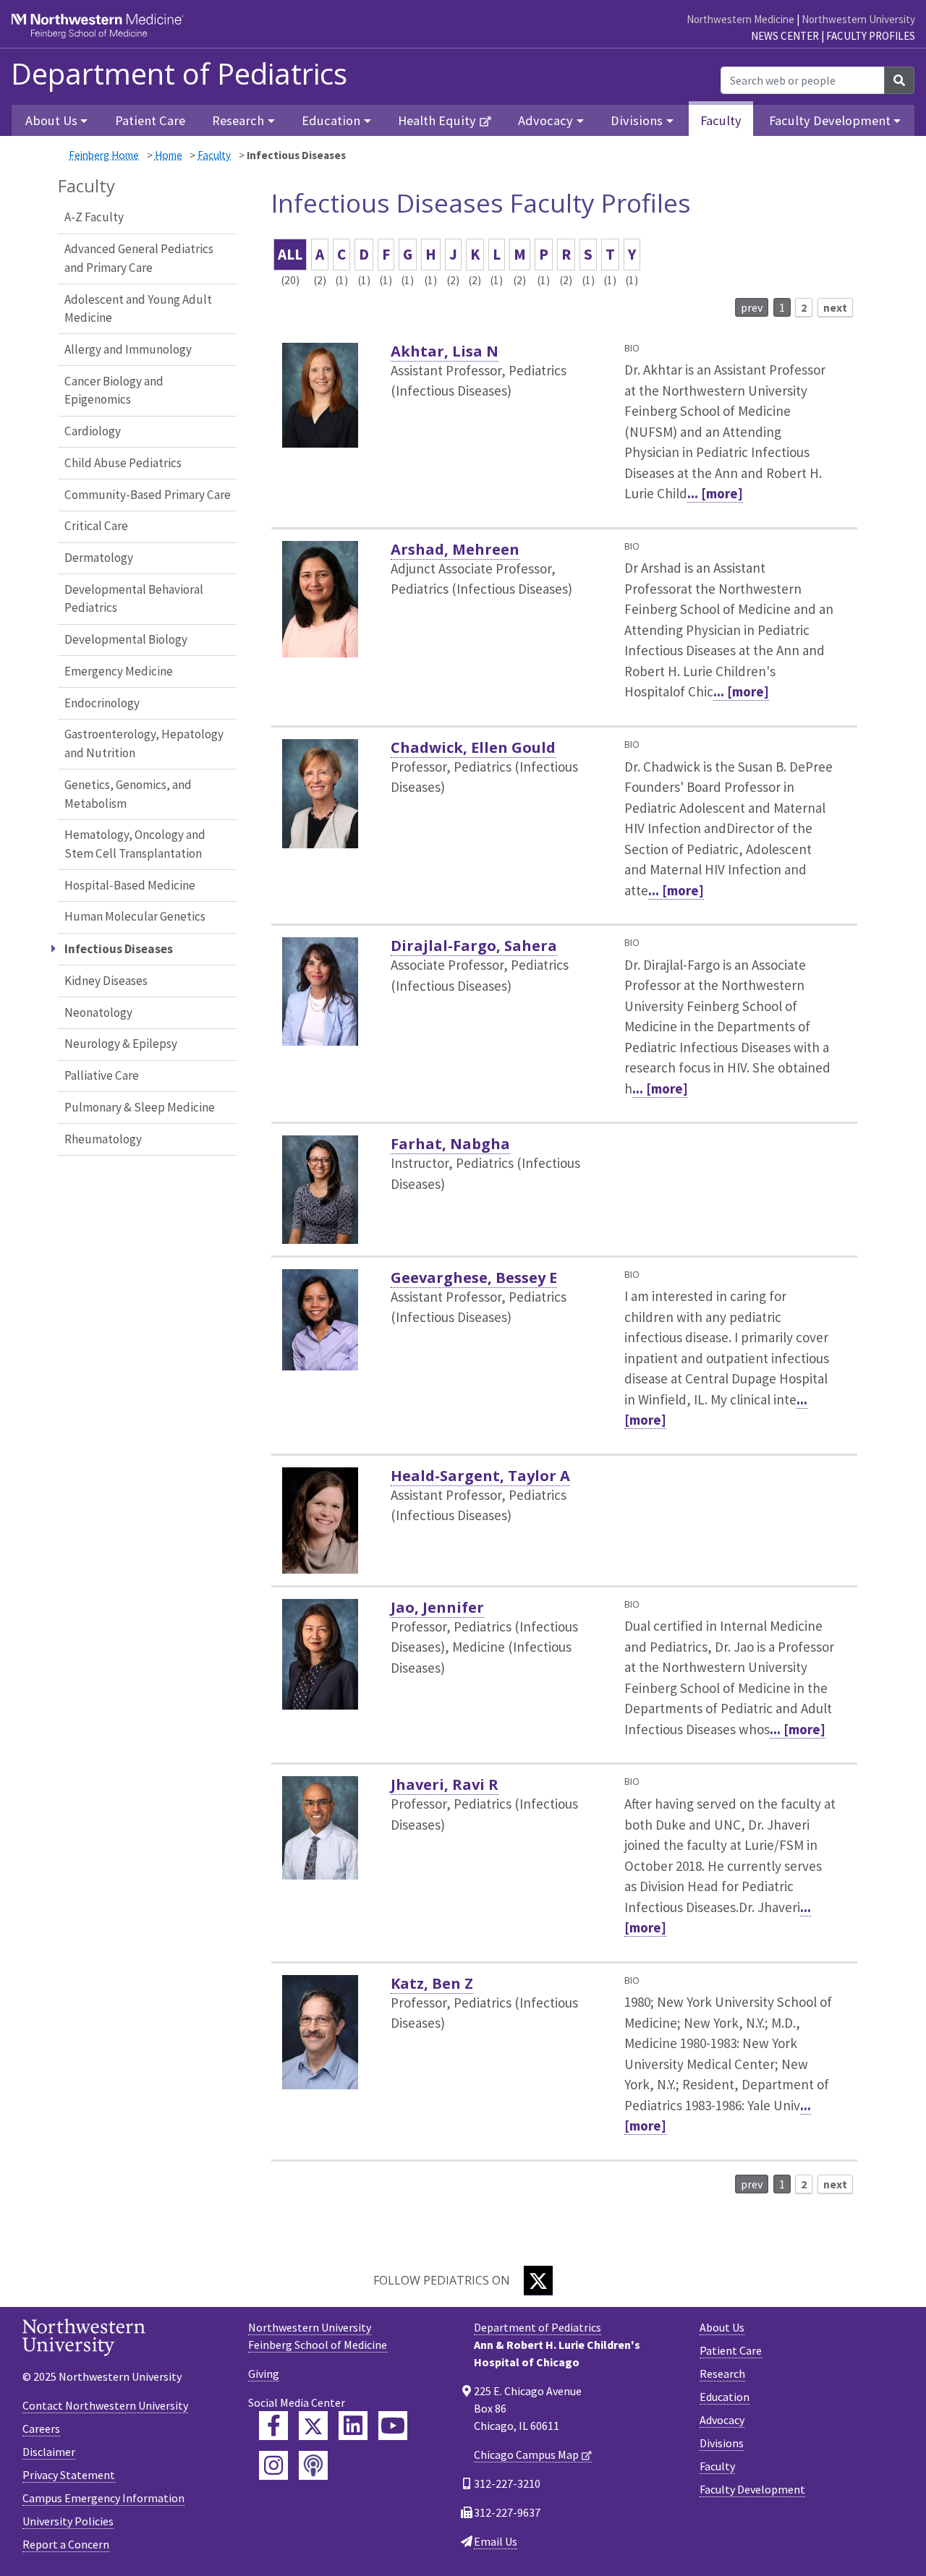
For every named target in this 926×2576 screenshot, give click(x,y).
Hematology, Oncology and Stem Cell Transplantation (135, 844)
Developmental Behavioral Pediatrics (134, 599)
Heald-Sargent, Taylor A (480, 1476)
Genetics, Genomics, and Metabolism (128, 794)
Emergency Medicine (119, 671)
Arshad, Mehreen (455, 549)
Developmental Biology (126, 639)
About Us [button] (51, 120)
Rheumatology (103, 1139)
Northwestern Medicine (740, 19)
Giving (264, 2374)
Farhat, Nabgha (450, 1144)
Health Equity (437, 120)
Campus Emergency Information (103, 2498)
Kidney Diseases (106, 981)
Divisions (722, 2443)
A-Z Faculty (94, 217)
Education (725, 2397)
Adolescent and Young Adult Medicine (138, 309)
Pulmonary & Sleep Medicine (140, 1107)
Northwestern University (858, 19)
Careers (41, 2428)
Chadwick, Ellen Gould (473, 747)
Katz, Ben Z (432, 1983)
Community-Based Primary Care (148, 495)
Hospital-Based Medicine (130, 885)
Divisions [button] (637, 120)
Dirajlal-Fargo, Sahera (474, 946)
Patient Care (150, 120)
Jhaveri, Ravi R (445, 1784)
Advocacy (722, 2420)
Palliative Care (102, 1075)
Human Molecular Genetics (135, 916)
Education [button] (331, 120)
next (835, 307)
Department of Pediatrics (179, 74)
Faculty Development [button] (830, 120)
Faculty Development (752, 2489)
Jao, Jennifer (437, 1607)
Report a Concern (66, 2544)
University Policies (68, 2521)
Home (169, 155)
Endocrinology (102, 703)
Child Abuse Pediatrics (123, 463)
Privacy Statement (69, 2475)
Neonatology (98, 1012)
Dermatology (99, 558)
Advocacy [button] (545, 120)
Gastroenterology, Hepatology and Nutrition (144, 743)
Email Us (496, 2541)
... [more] (715, 493)
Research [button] (238, 120)
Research (722, 2374)
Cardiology (93, 431)
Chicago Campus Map (526, 2455)
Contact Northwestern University (105, 2405)
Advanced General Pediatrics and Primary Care (139, 258)
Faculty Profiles (871, 36)
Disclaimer (49, 2452)
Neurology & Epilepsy (121, 1044)
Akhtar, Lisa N (445, 351)
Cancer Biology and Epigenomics (114, 391)
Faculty (721, 120)
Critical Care (96, 526)
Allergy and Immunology (128, 349)
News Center (785, 36)
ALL (290, 254)
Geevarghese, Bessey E (474, 1278)
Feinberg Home (104, 155)
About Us (722, 2327)
